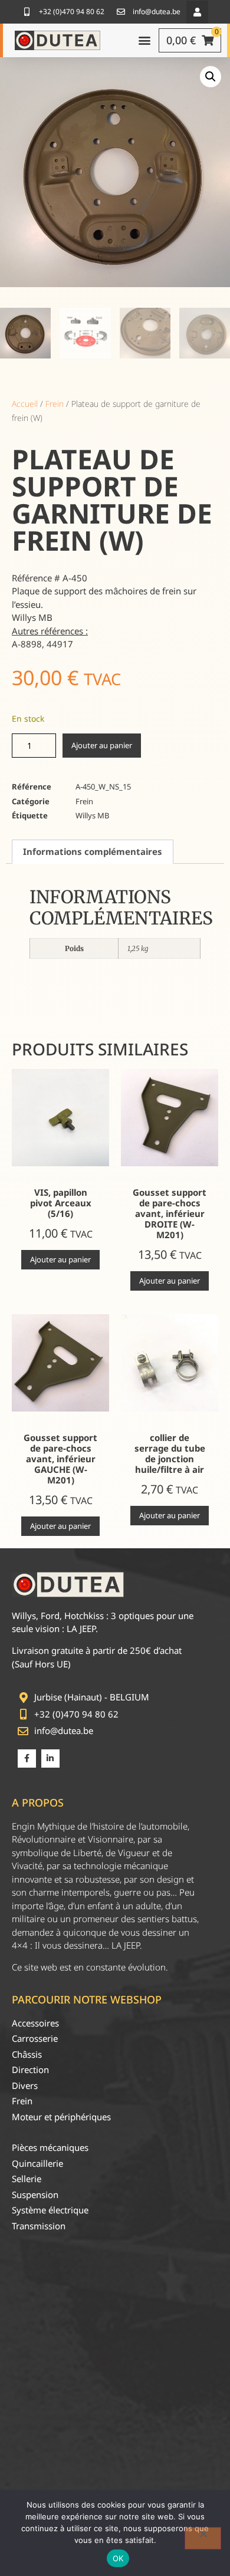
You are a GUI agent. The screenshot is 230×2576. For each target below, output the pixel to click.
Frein (55, 404)
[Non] (203, 2538)
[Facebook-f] (27, 1759)
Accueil (25, 404)
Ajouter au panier (102, 745)
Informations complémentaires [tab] (93, 851)
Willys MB (92, 815)
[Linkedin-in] (50, 1759)
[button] (197, 12)
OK (118, 2558)
